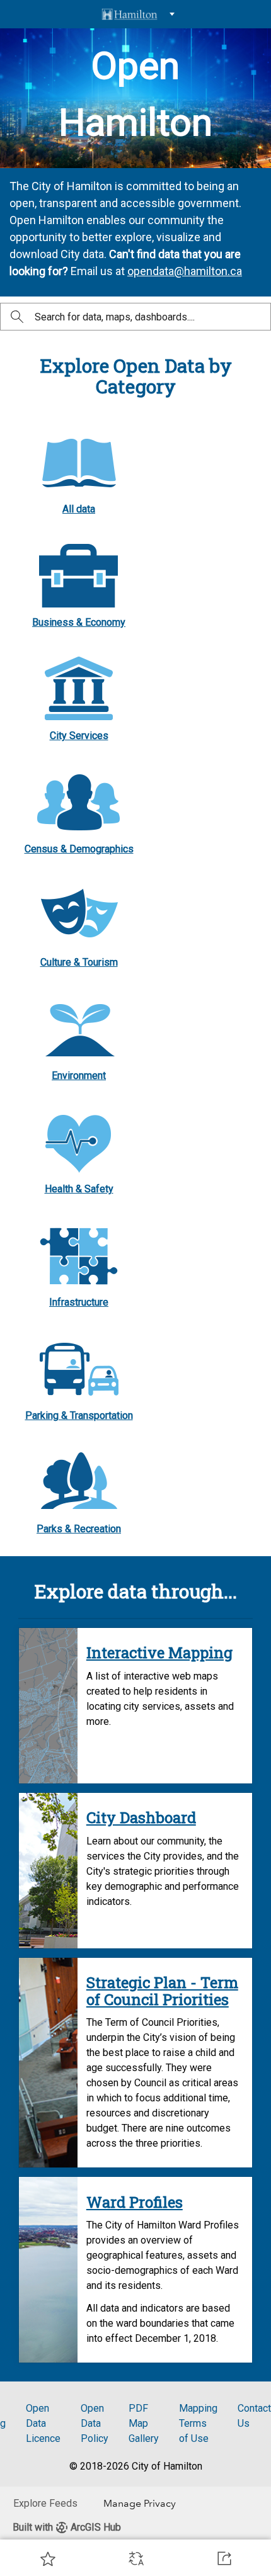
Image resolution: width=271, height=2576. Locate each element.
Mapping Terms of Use (198, 2423)
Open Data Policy (95, 2423)
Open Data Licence (43, 2423)
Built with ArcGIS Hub (67, 2527)
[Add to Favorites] (48, 2558)
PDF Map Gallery (144, 2423)
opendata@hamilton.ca (185, 271)
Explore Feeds (45, 2503)
